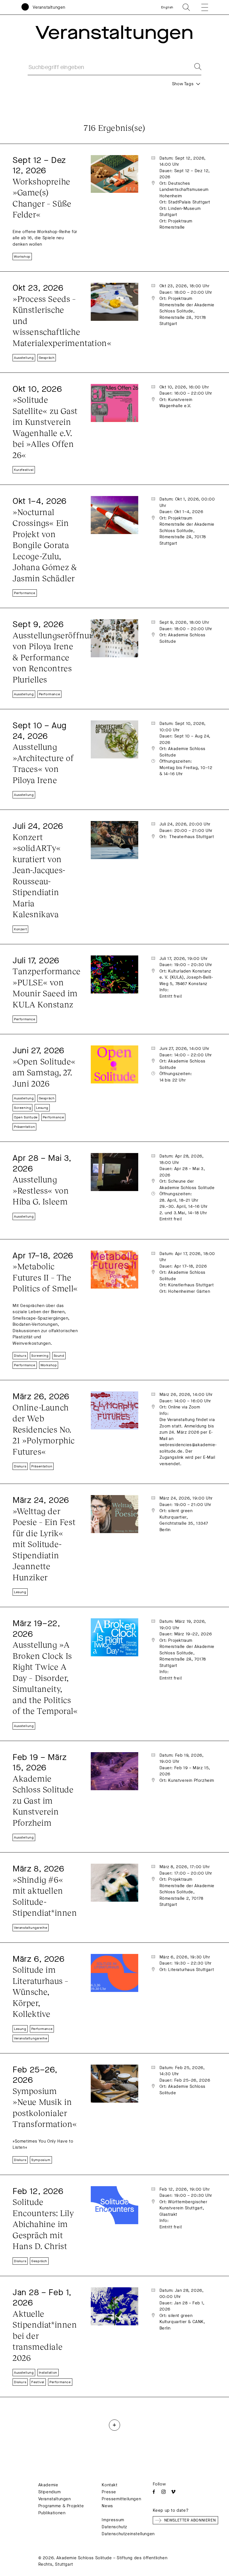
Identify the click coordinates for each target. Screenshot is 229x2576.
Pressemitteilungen (121, 2499)
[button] (201, 7)
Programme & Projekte (61, 2506)
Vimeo (173, 2492)
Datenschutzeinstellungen (128, 2534)
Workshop (22, 257)
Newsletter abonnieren (190, 2520)
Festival (38, 2382)
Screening (22, 1108)
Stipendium (50, 2492)
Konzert (20, 929)
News (107, 2506)
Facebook (154, 2492)
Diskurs (20, 1356)
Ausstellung (24, 358)
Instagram (164, 2492)
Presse (109, 2492)
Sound (59, 1356)
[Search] (194, 67)
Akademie (48, 2485)
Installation (48, 2373)
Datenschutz (115, 2527)
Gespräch (47, 358)
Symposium (41, 2160)
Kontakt (109, 2485)
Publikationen (52, 2513)
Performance (25, 593)
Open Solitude (26, 1117)
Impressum (113, 2520)
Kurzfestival (24, 470)
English (167, 7)
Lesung (42, 1108)
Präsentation (24, 1127)
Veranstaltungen (49, 7)
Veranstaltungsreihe (31, 1928)
